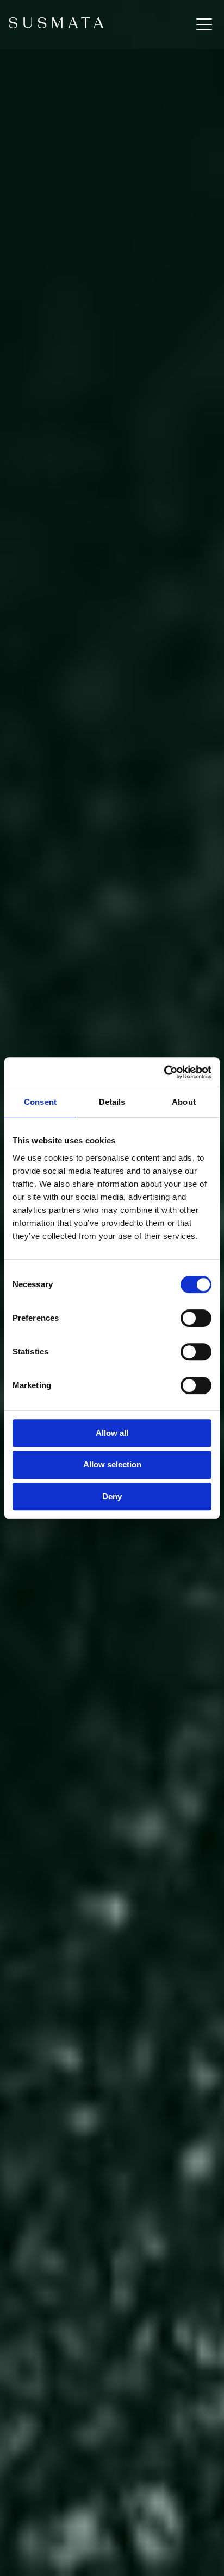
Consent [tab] (40, 1102)
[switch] (196, 1318)
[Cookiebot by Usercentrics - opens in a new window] (164, 1072)
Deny (112, 1496)
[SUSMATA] (56, 24)
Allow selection (112, 1464)
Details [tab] (112, 1102)
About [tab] (184, 1102)
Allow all (112, 1433)
